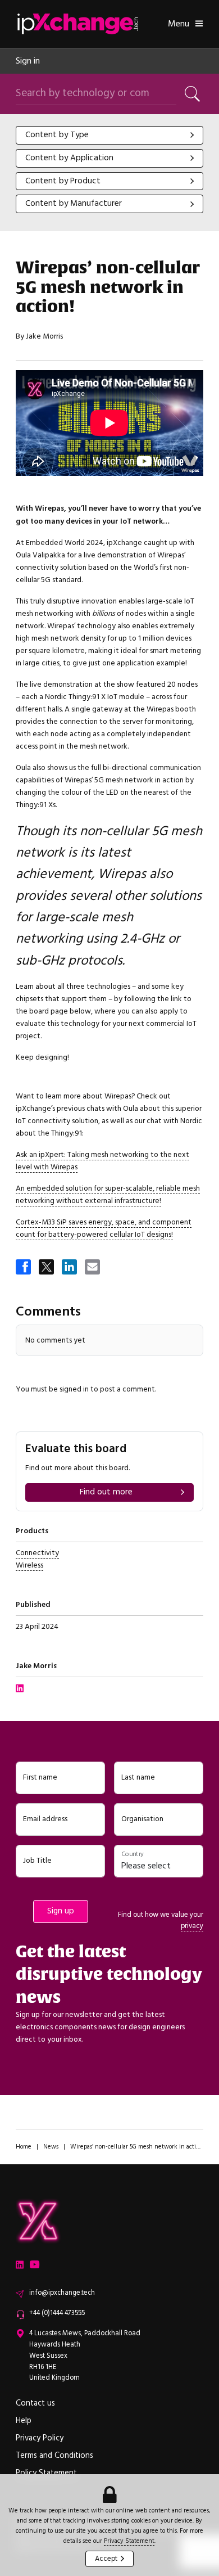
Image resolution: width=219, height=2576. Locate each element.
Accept (106, 2559)
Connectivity (37, 1553)
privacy (192, 1926)
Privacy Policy (40, 2438)
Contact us (35, 2403)
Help (24, 2421)
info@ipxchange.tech (62, 2293)
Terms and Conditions (54, 2456)
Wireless (29, 1565)
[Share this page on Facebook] (24, 1268)
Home (24, 2147)
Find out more (106, 1492)
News (51, 2147)
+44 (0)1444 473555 (57, 2313)
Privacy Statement (129, 2541)
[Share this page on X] (47, 1268)
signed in (74, 1389)
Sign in (28, 61)
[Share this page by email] (93, 1268)
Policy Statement (46, 2473)
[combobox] (109, 135)
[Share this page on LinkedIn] (70, 1268)
